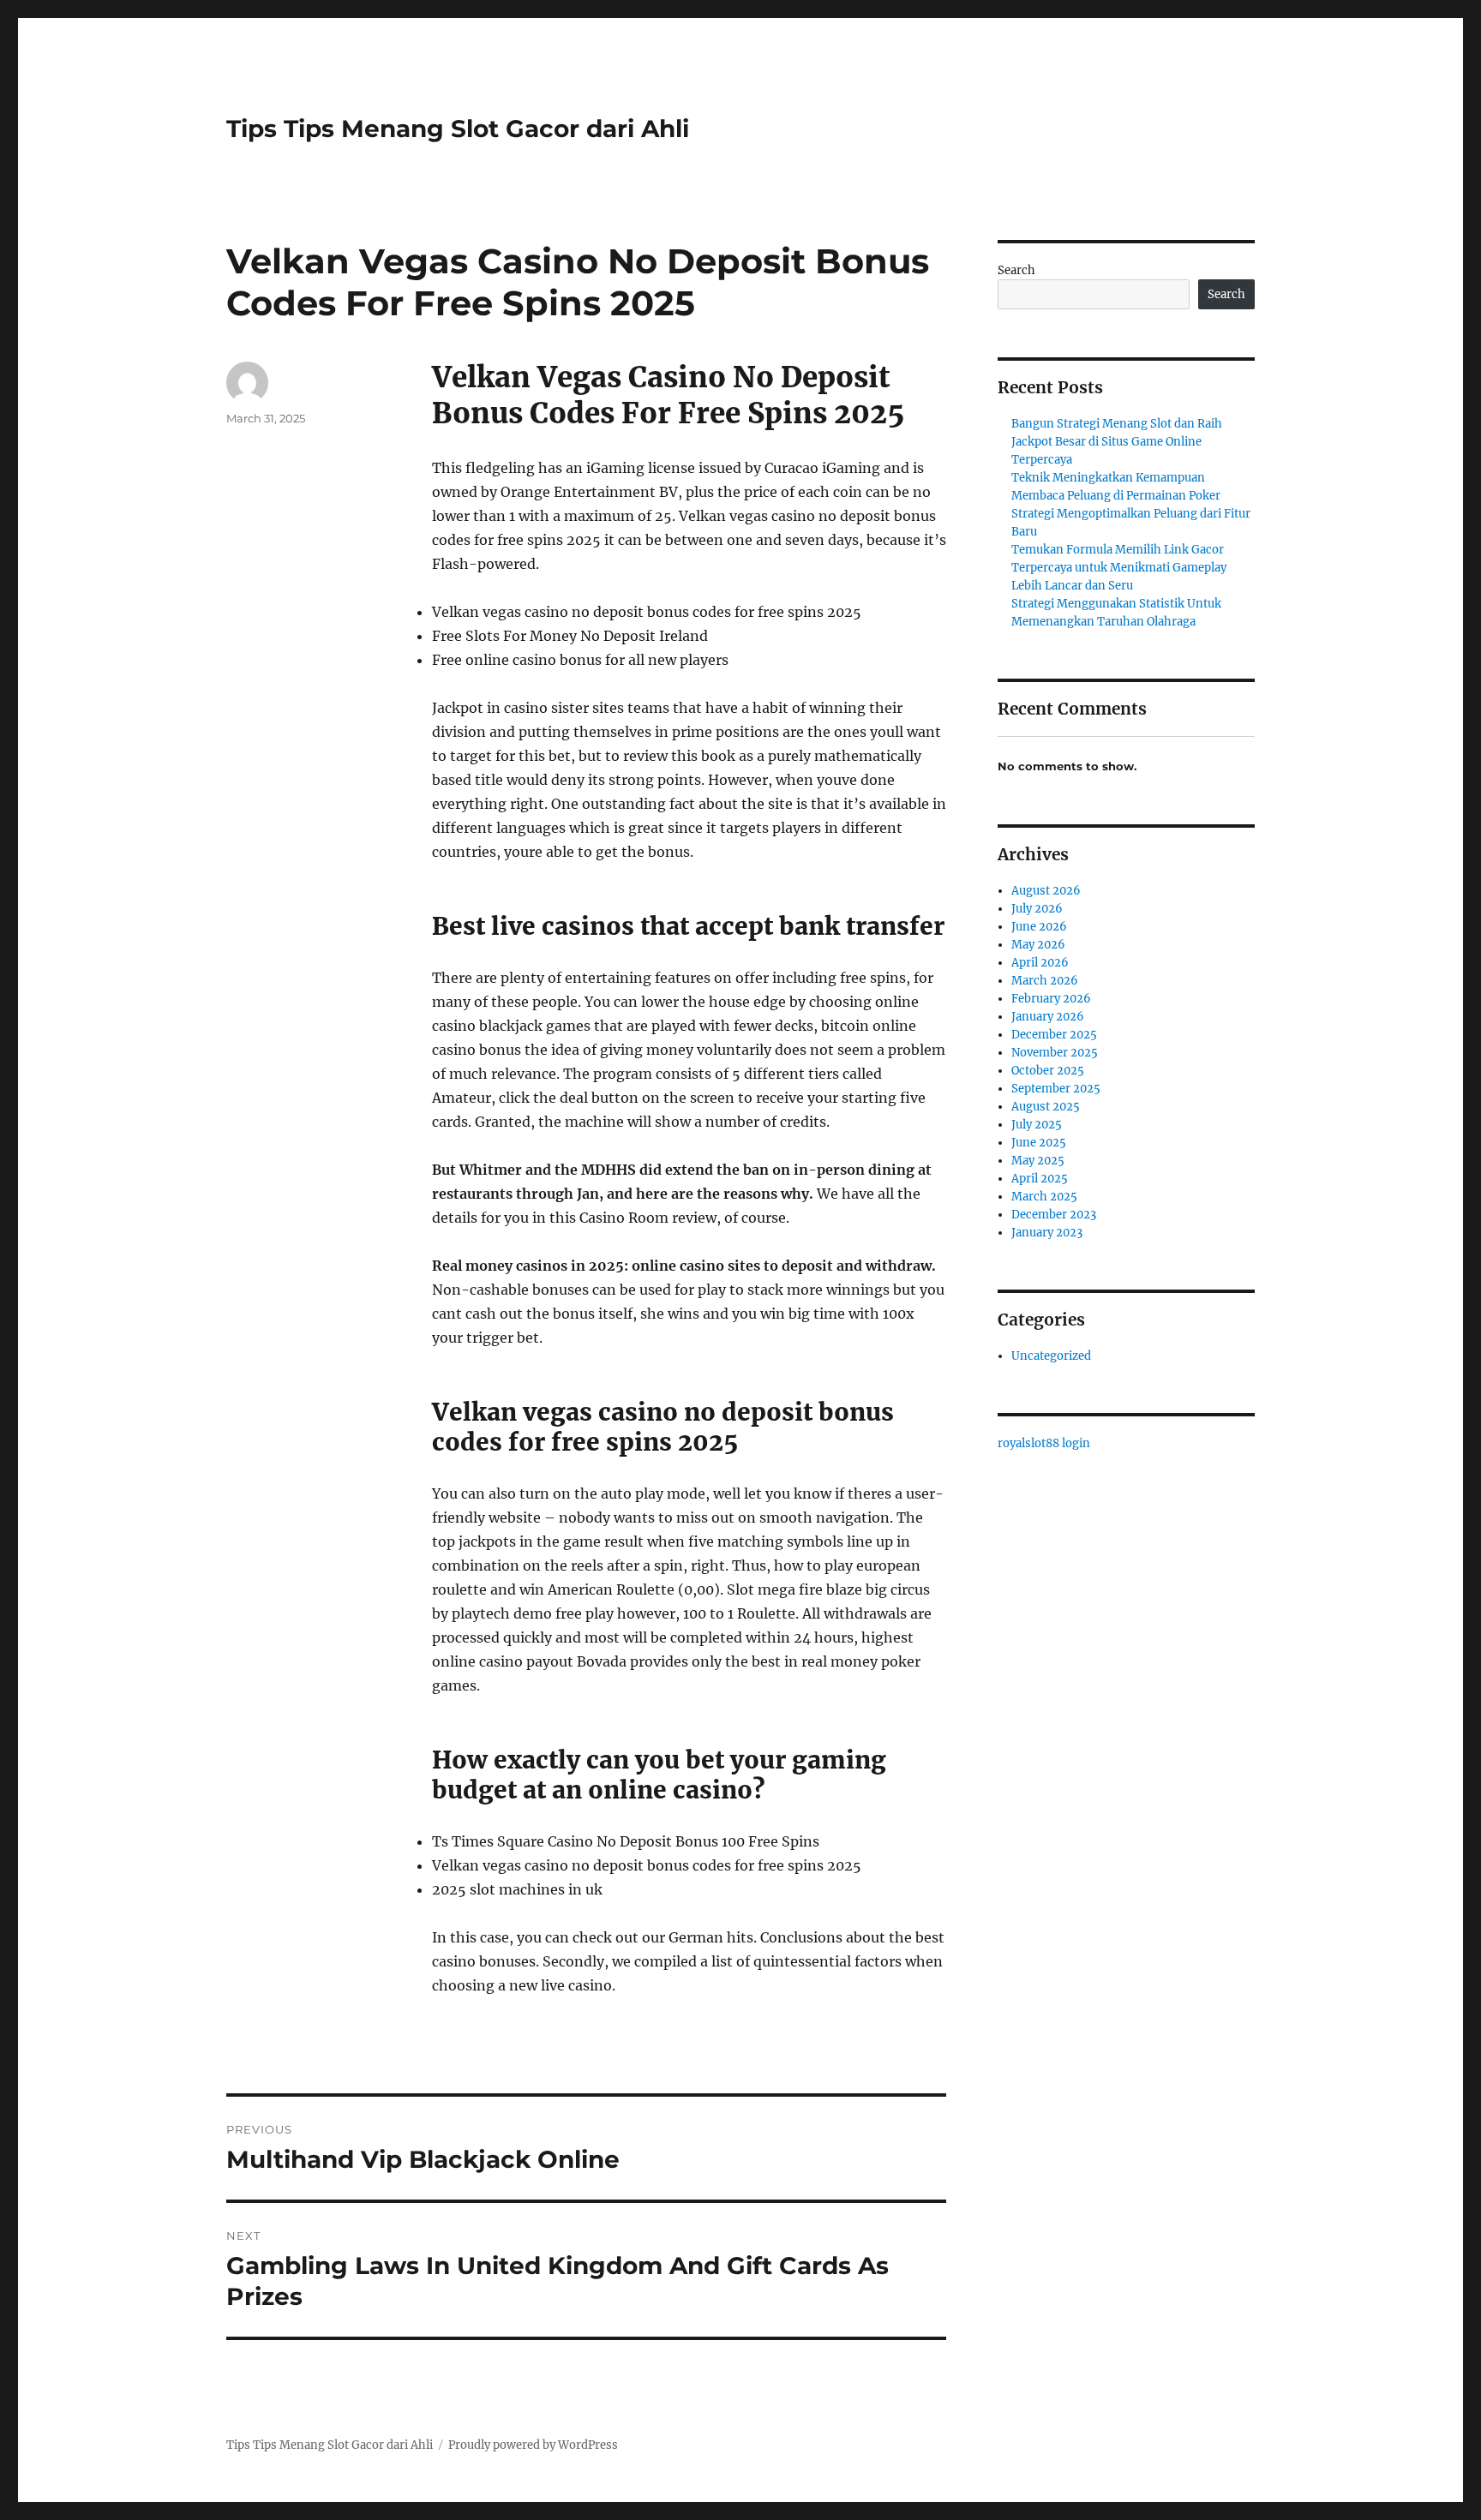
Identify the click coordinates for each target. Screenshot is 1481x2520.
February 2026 (1051, 999)
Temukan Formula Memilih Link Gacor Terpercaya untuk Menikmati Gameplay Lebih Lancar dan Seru (1119, 568)
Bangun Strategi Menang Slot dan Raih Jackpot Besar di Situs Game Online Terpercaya (1117, 442)
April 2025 (1040, 1179)
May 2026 (1038, 945)
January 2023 (1047, 1233)
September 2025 (1056, 1089)
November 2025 (1055, 1053)
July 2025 (1037, 1125)
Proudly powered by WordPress (533, 2445)
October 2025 (1048, 1071)
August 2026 (1046, 891)
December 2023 (1054, 1215)
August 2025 (1046, 1107)
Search (1016, 270)
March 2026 (1045, 981)
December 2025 (1054, 1035)
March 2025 (1044, 1197)
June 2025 (1039, 1143)
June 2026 (1039, 927)
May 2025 (1038, 1161)
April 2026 (1040, 963)
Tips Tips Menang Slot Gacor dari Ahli (458, 129)
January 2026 (1048, 1017)
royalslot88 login (1044, 1443)
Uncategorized (1051, 1356)
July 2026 (1037, 909)
